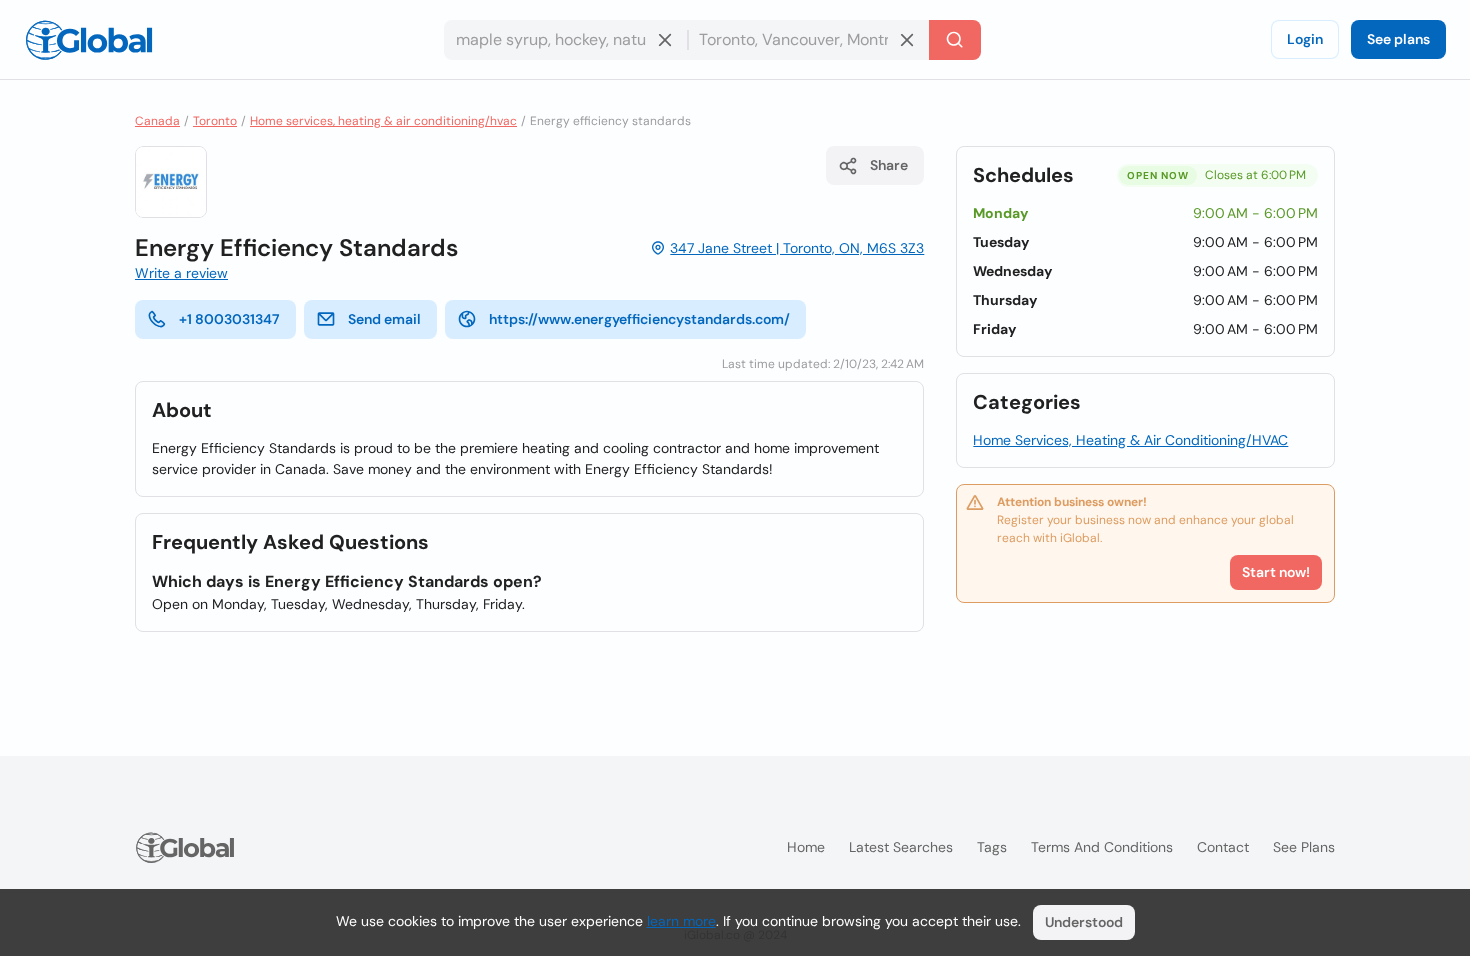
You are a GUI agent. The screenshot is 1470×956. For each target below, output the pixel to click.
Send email (384, 319)
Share (889, 165)
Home (806, 847)
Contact (1223, 847)
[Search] (955, 40)
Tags (992, 847)
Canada (157, 121)
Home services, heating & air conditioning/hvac (383, 121)
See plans (1398, 39)
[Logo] (89, 40)
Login (1305, 39)
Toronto (215, 121)
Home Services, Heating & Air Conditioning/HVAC (1130, 440)
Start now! (1276, 572)
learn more (681, 921)
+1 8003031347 (229, 319)
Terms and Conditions (1102, 847)
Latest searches (901, 847)
